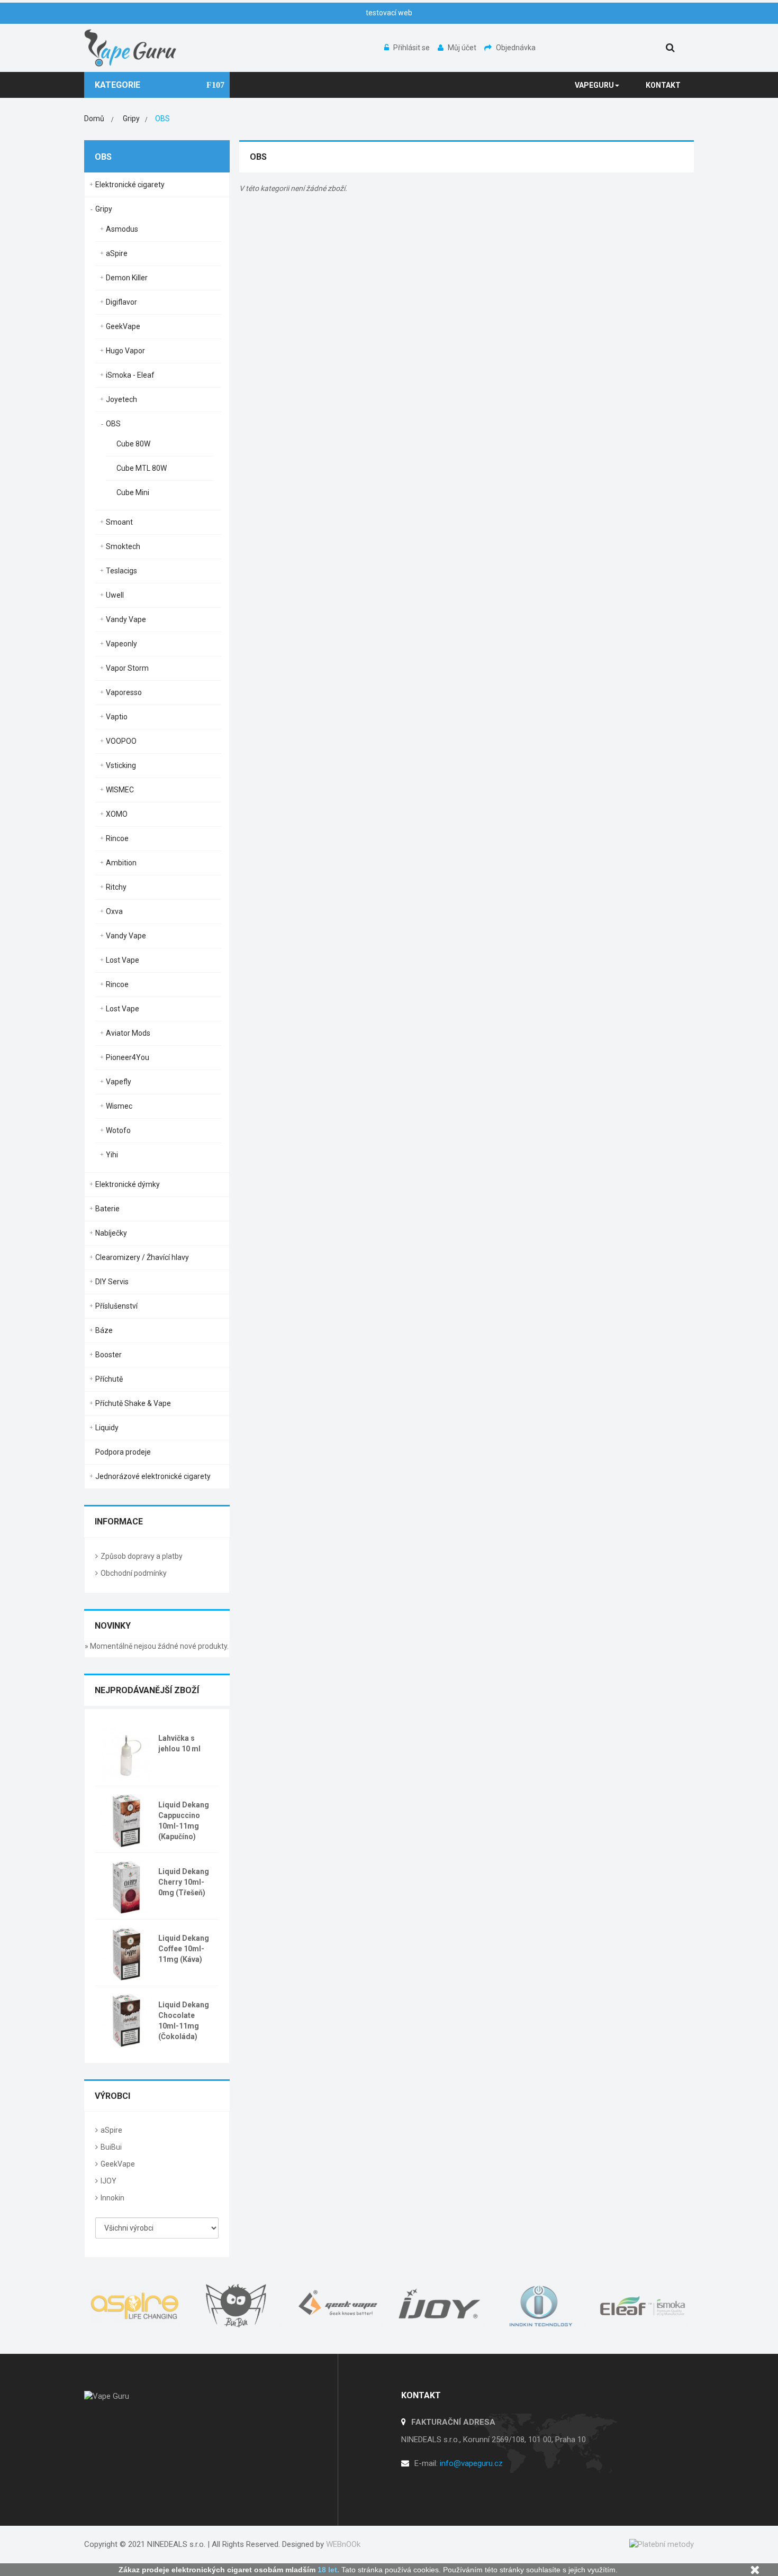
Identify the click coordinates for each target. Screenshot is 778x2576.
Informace (119, 1522)
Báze (104, 1330)
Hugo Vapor (125, 351)
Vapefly (119, 1082)
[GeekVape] (338, 2306)
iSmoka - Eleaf (130, 375)
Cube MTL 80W (142, 468)
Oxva (114, 911)
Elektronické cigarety (130, 185)
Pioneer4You (128, 1057)
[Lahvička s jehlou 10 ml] (126, 1753)
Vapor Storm (127, 668)
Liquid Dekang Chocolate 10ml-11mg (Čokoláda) (184, 2021)
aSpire (117, 253)
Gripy (104, 209)
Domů (94, 118)
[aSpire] (135, 2306)
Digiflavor (121, 302)
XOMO (117, 814)
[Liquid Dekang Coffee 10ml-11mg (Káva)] (126, 1953)
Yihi (112, 1155)
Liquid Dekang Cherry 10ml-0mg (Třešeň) (184, 1882)
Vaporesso (124, 692)
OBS (113, 424)
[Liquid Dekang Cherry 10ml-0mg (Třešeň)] (126, 1886)
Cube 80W (133, 444)
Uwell (115, 595)
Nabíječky (111, 1233)
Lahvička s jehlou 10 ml (179, 1743)
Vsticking (121, 765)
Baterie (107, 1209)
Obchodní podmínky (134, 1573)
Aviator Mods (128, 1033)
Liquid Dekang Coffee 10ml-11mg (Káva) (184, 1949)
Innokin (112, 2198)
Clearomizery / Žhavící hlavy (142, 1257)
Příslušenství (116, 1306)
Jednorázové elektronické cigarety (153, 1476)
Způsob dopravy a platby (142, 1556)
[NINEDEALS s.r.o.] (131, 47)
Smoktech (123, 546)
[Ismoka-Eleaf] (643, 2306)
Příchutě (109, 1379)
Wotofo (118, 1130)
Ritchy (116, 887)
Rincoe (117, 838)
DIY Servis (112, 1282)
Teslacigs (121, 571)
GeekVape (123, 326)
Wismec (119, 1106)
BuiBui (111, 2147)
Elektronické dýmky (128, 1184)
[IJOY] (440, 2306)
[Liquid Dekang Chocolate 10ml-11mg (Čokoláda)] (126, 2020)
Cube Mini (133, 492)
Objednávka (516, 48)
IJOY (108, 2181)
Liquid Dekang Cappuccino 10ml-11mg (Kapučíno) (184, 1821)
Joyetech (121, 399)
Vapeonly (121, 644)
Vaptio (117, 717)
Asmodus (122, 229)
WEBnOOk (343, 2544)
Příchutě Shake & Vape (133, 1403)
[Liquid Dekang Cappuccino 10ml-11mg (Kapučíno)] (126, 1820)
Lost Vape (123, 960)
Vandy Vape (126, 619)
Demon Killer (127, 278)
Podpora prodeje (123, 1452)
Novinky (113, 1626)
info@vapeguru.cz (471, 2463)
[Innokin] (541, 2306)
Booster (108, 1355)
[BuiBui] (237, 2306)
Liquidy (107, 1428)
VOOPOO (121, 741)
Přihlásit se (412, 48)
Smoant (119, 522)
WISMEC (120, 790)
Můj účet (463, 48)
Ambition (121, 863)
